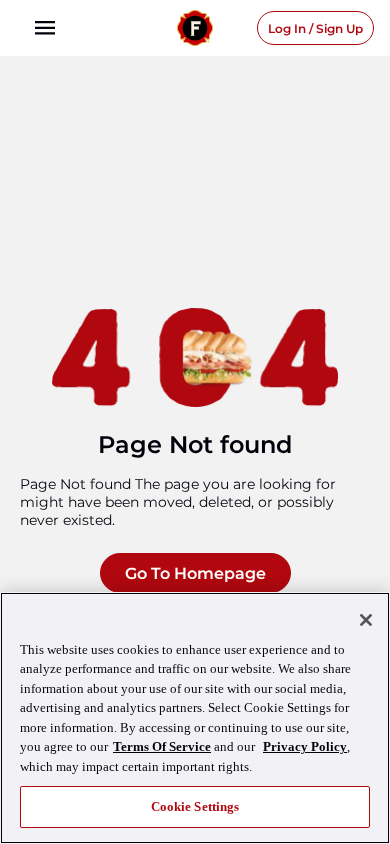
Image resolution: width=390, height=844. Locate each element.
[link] (45, 28)
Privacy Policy (305, 746)
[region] (195, 718)
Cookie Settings (195, 806)
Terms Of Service (162, 746)
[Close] (366, 620)
